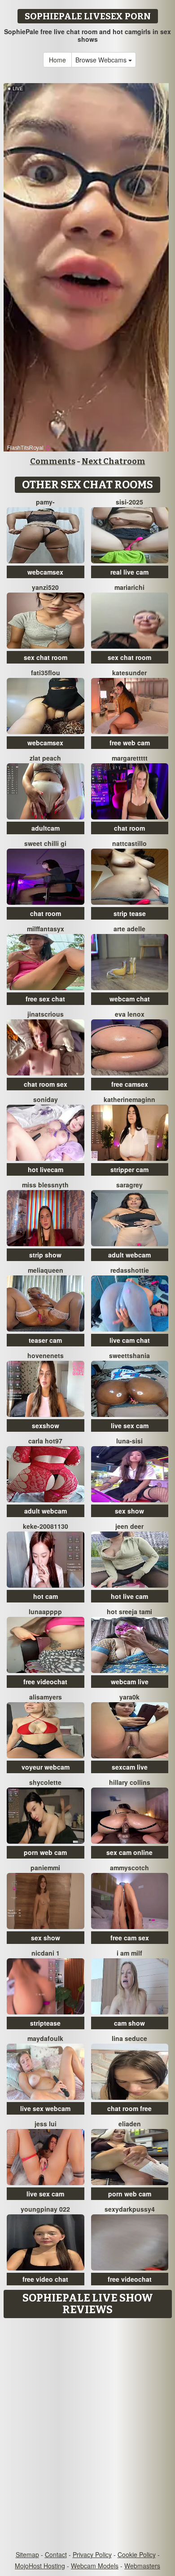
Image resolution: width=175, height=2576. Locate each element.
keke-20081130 (46, 1526)
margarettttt (130, 758)
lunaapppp (45, 1611)
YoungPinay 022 (45, 2209)
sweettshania (129, 1355)
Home (57, 60)
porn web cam (45, 1852)
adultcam (46, 828)
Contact (56, 2554)
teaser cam (45, 1340)
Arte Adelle (129, 929)
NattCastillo (129, 843)
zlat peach (45, 758)
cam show (129, 2023)
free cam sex (130, 1938)
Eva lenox (130, 1014)
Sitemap (27, 2554)
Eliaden (130, 2124)
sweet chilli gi (45, 843)
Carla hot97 (45, 1441)
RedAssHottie (130, 1270)
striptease (45, 2023)
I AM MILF (129, 1953)
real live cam (129, 572)
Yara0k (129, 1697)
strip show (45, 1255)
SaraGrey (129, 1185)
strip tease (130, 913)
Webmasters (142, 2566)
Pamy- (45, 502)
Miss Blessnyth (45, 1185)
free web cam (130, 743)
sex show (129, 1511)
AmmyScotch (129, 1868)
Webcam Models (95, 2566)
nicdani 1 (46, 1953)
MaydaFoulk (45, 2038)
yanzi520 (45, 587)
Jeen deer (129, 1526)
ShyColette (45, 1782)
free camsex (130, 1084)
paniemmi (45, 1868)
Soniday (46, 1099)
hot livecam (46, 1169)
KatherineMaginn (129, 1099)
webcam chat (130, 999)
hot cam (46, 1596)
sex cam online (129, 1852)
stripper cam (129, 1169)
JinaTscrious (46, 1014)
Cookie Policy (137, 2554)
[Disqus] (87, 2435)
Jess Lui (46, 2124)
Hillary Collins (130, 1782)
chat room (129, 828)
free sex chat (45, 999)
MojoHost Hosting (40, 2566)
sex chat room (46, 657)
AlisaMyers (46, 1697)
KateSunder (129, 673)
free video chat (45, 2279)
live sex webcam (45, 2108)
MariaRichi (129, 587)
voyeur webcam (46, 1767)
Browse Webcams (102, 60)
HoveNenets (46, 1355)
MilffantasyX (46, 929)
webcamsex (45, 572)
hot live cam (129, 1596)
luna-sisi (129, 1441)
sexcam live (130, 1767)
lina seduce (129, 2038)
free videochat (45, 1682)
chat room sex (46, 1084)
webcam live (130, 1682)
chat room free (129, 2108)
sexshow (46, 1425)
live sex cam (130, 1425)
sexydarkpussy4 (130, 2209)
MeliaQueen (46, 1270)
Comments (53, 461)
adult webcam (129, 1255)
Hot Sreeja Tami (129, 1611)
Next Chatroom (114, 461)
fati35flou (46, 673)
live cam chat (130, 1340)
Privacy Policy (92, 2554)
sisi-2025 (129, 502)
